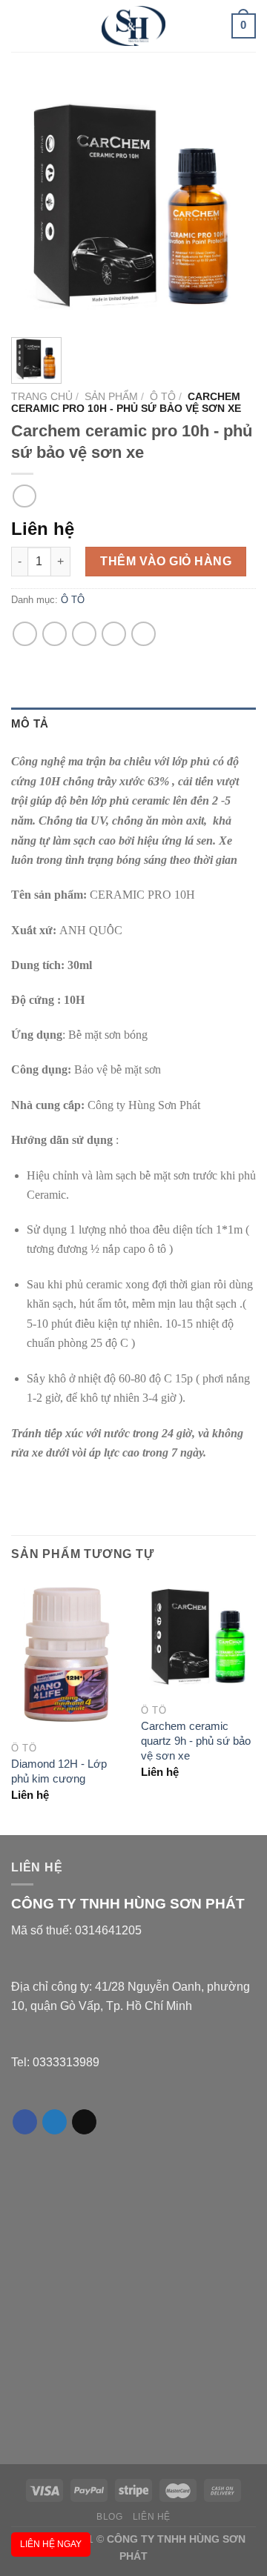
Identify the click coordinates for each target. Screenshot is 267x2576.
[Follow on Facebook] (25, 2122)
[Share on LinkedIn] (144, 634)
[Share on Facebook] (25, 634)
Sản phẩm (111, 397)
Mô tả (30, 723)
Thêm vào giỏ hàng (166, 561)
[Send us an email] (84, 2122)
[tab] (133, 724)
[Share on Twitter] (55, 634)
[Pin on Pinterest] (114, 634)
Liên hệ (152, 2517)
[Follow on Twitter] (55, 2122)
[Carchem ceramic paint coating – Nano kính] (24, 496)
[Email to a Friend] (84, 634)
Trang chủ (42, 397)
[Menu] (22, 26)
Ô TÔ (163, 397)
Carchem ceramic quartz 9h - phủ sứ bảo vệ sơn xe (196, 1741)
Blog (109, 2517)
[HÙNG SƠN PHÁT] (133, 26)
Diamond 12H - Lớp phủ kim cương (59, 1771)
